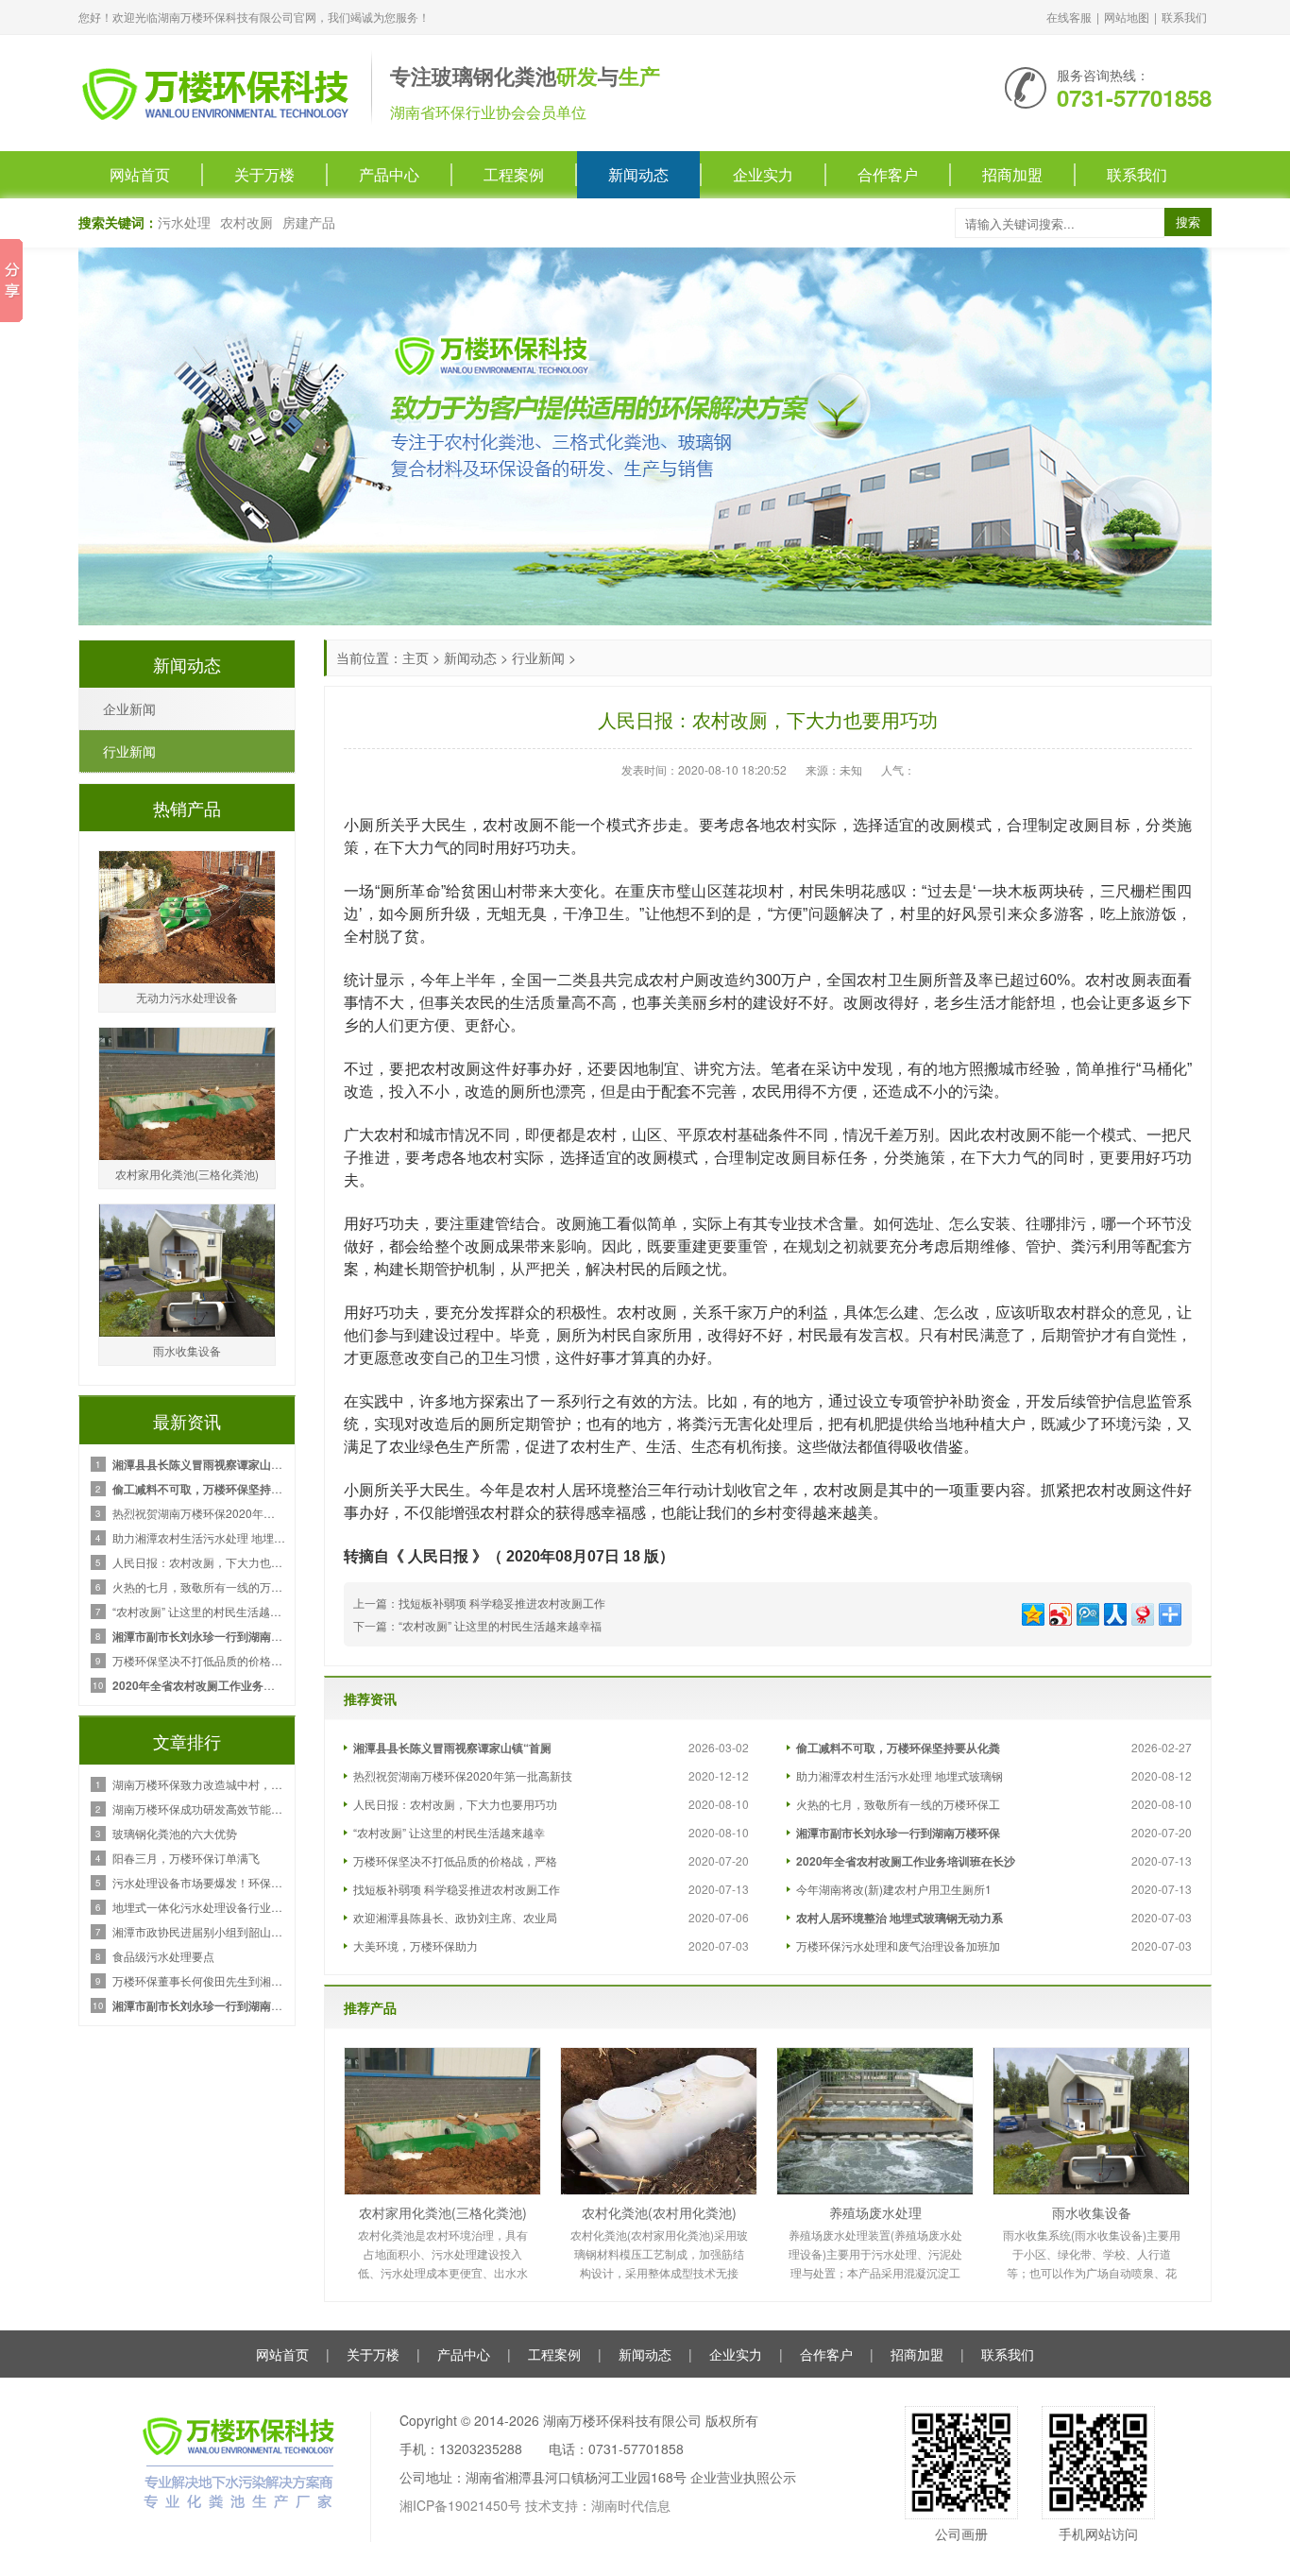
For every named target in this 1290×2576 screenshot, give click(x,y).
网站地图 (1127, 17)
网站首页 (140, 174)
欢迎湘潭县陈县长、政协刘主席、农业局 (455, 1917)
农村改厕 (246, 222)
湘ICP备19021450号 (460, 2505)
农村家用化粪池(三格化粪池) (443, 2212)
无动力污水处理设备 (187, 997)
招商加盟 (1012, 174)
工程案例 (514, 174)
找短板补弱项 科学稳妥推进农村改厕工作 (502, 1603)
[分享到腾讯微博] (1086, 1612)
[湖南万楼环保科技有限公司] (215, 91)
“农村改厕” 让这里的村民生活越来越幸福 (500, 1625)
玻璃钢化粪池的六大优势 (175, 1833)
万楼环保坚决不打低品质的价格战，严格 (455, 1860)
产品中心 (389, 174)
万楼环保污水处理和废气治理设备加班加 (898, 1945)
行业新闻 (538, 657)
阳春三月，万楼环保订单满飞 (186, 1858)
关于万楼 (264, 174)
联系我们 (1184, 17)
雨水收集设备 (1092, 2212)
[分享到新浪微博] (1059, 1612)
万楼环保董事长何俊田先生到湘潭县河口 (199, 1980)
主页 (416, 657)
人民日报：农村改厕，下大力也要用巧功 (455, 1804)
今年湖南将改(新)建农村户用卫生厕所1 (894, 1889)
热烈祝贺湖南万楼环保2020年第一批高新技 (463, 1775)
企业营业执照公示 (743, 2477)
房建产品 (309, 222)
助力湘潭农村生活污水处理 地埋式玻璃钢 (900, 1775)
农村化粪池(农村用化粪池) (659, 2212)
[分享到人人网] (1114, 1612)
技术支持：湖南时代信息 (598, 2505)
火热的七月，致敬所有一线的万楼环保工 (898, 1804)
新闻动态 (638, 174)
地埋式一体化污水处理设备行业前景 (199, 1907)
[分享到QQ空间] (1032, 1612)
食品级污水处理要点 (163, 1956)
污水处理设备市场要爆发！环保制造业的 (199, 1882)
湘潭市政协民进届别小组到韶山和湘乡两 (199, 1931)
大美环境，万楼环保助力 (416, 1945)
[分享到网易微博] (1141, 1612)
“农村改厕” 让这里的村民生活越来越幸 (449, 1832)
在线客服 (1069, 17)
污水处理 (184, 222)
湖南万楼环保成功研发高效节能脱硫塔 (199, 1808)
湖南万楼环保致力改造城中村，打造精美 (199, 1784)
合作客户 (888, 174)
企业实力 (763, 174)
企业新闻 (129, 708)
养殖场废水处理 (875, 2212)
